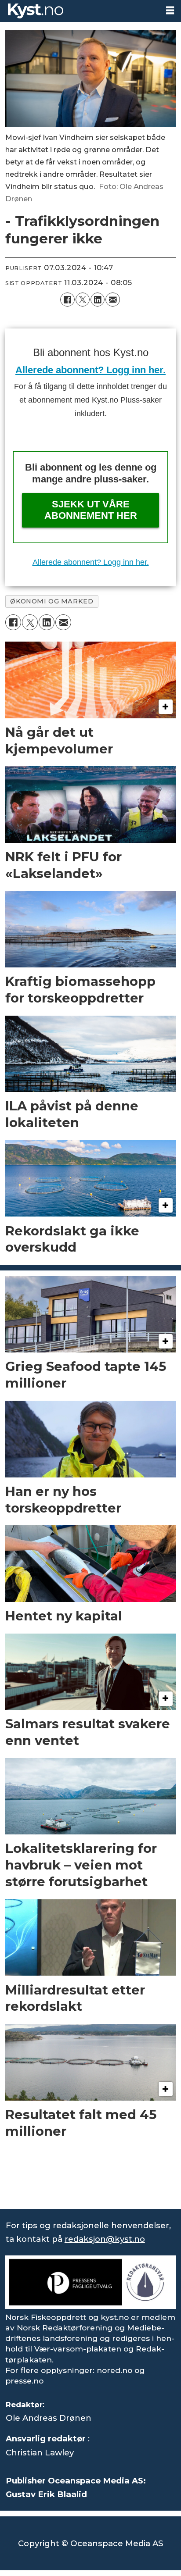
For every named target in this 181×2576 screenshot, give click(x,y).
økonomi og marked (52, 601)
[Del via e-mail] (112, 300)
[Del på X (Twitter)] (83, 300)
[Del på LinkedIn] (98, 300)
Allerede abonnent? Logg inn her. (90, 370)
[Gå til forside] (79, 11)
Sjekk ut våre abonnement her (91, 510)
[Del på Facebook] (67, 300)
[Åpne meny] (170, 11)
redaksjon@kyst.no (105, 2239)
